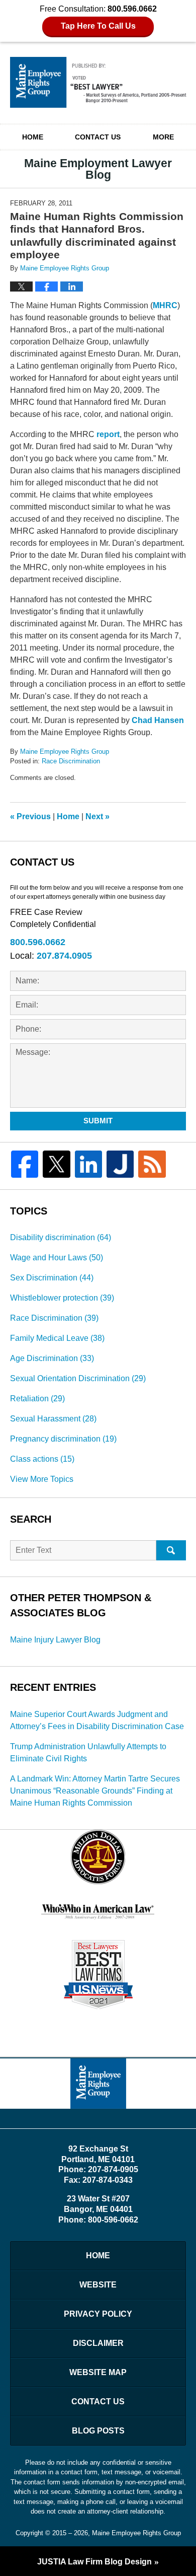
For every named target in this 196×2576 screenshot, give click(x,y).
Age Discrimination (52, 1358)
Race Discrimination (71, 761)
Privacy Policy (98, 2314)
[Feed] (152, 1164)
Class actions (42, 1459)
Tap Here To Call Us (98, 26)
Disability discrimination (61, 1237)
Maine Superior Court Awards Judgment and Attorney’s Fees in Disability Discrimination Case (97, 1720)
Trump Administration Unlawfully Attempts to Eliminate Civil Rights (88, 1752)
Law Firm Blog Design (94, 2562)
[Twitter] (56, 1164)
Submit (98, 1121)
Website (98, 2285)
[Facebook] (25, 1164)
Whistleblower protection (62, 1298)
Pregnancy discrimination (63, 1439)
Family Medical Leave (57, 1338)
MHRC (165, 305)
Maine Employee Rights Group (136, 2533)
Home (33, 137)
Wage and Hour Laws (57, 1258)
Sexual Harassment (53, 1419)
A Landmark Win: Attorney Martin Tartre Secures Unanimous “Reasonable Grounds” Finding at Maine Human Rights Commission (95, 1791)
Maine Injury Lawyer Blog (55, 1640)
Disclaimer (98, 2343)
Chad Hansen (158, 720)
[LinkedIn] (88, 1164)
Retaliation (37, 1399)
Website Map (98, 2372)
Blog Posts (98, 2431)
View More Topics (42, 1479)
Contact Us (98, 137)
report (108, 434)
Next (97, 816)
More (163, 137)
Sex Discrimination (52, 1278)
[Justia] (120, 1164)
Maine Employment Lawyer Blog (98, 82)
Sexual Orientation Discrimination (78, 1378)
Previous (30, 816)
